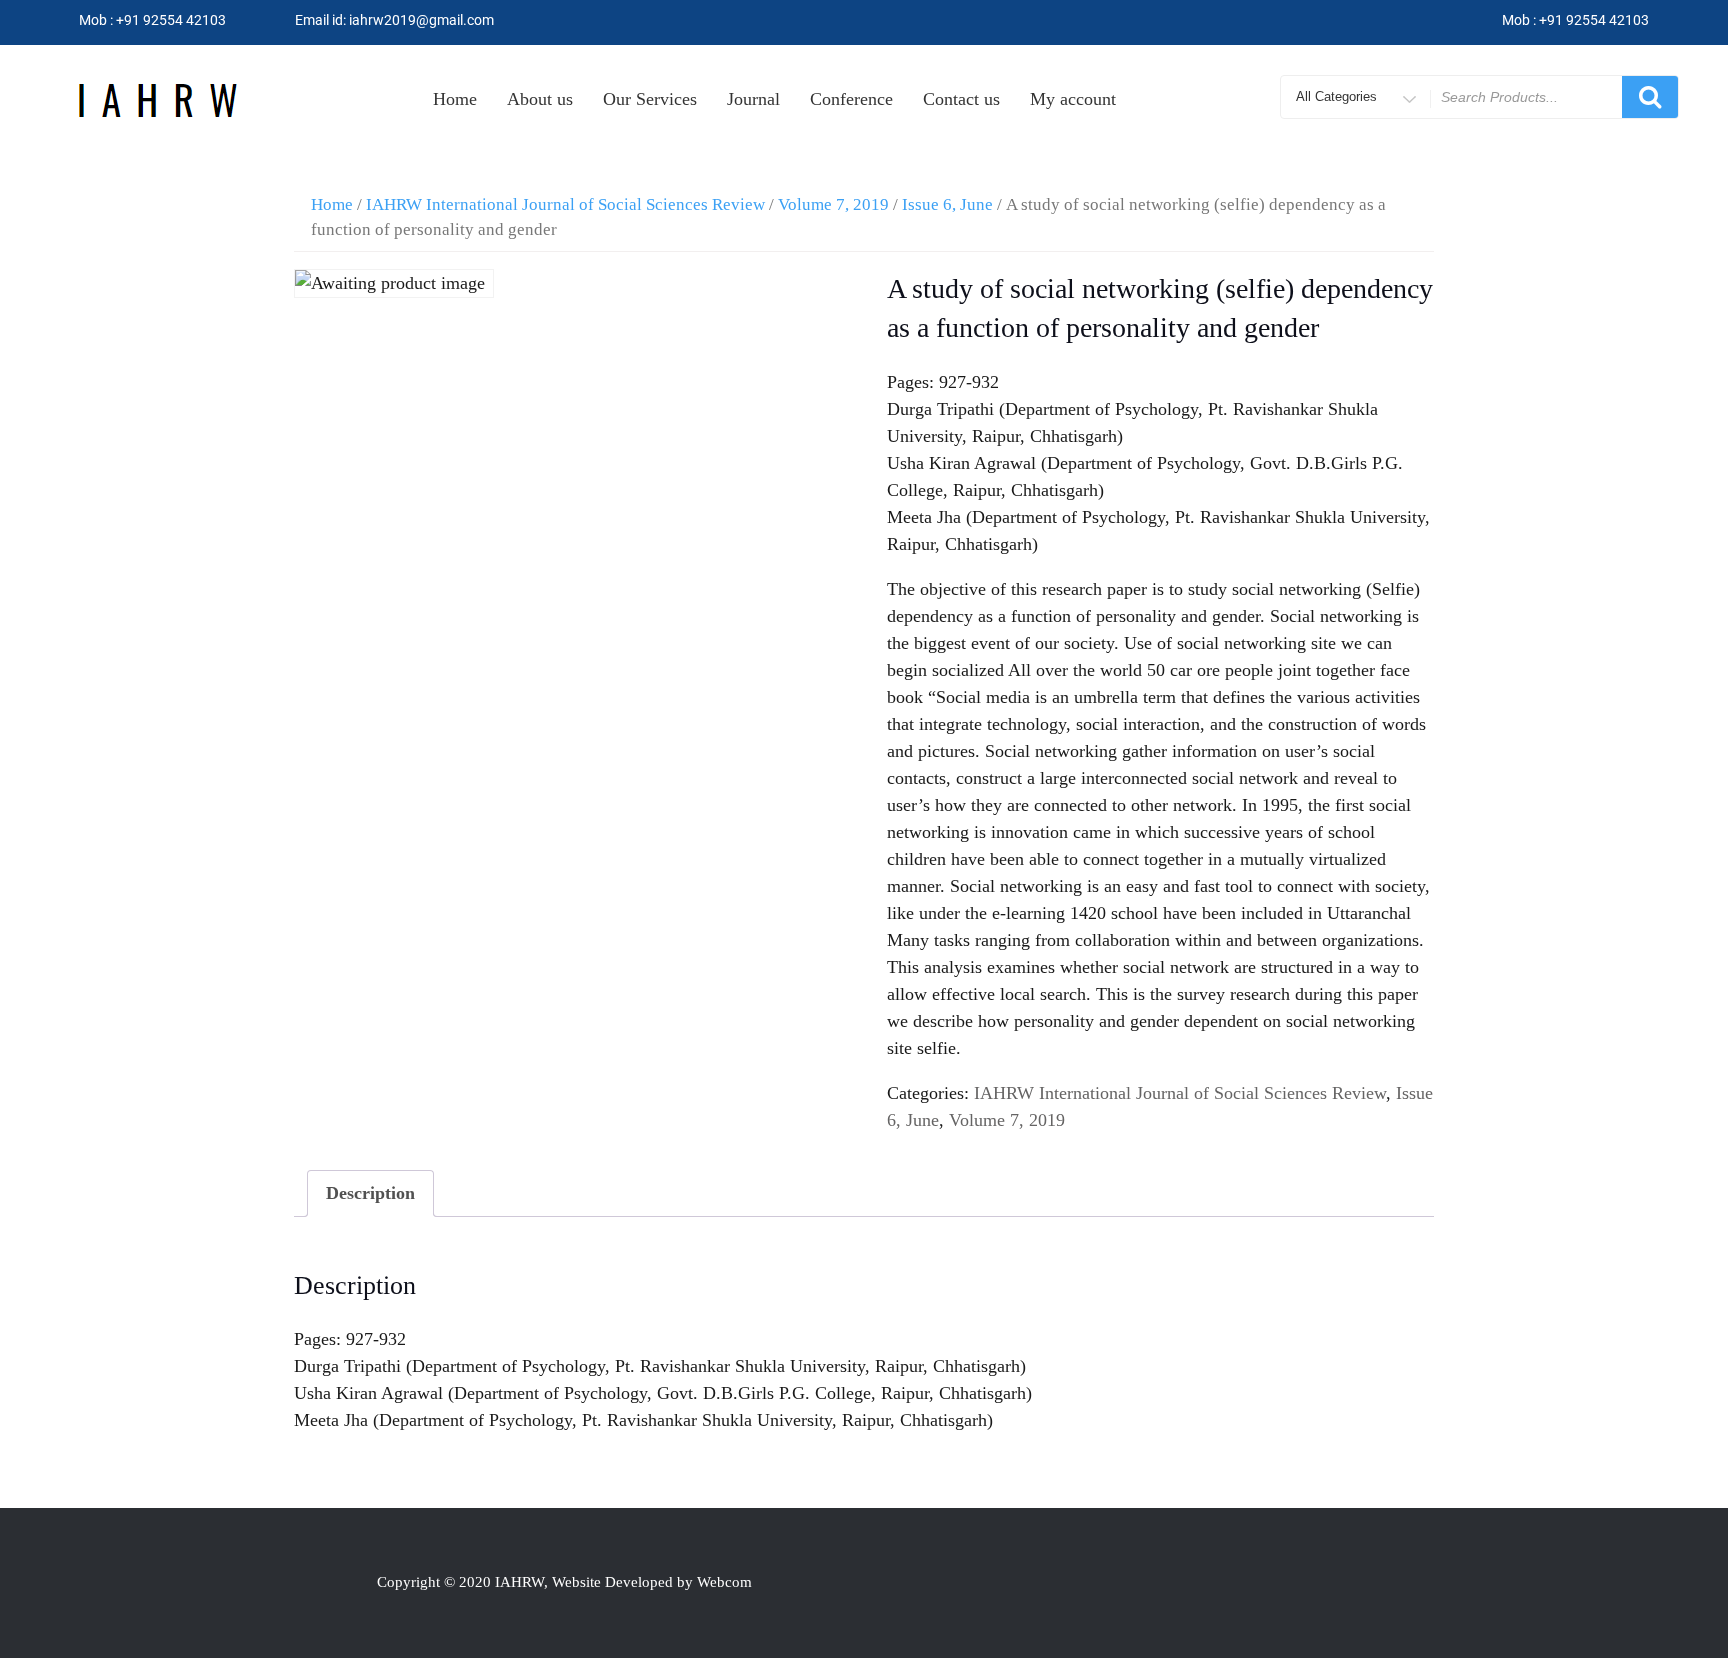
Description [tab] (370, 1193)
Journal (753, 99)
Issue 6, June (947, 204)
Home (455, 99)
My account (1073, 99)
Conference (851, 99)
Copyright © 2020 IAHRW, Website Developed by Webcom (564, 1582)
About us (540, 99)
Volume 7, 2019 (833, 204)
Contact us (961, 99)
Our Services (650, 99)
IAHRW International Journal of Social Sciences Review (565, 204)
